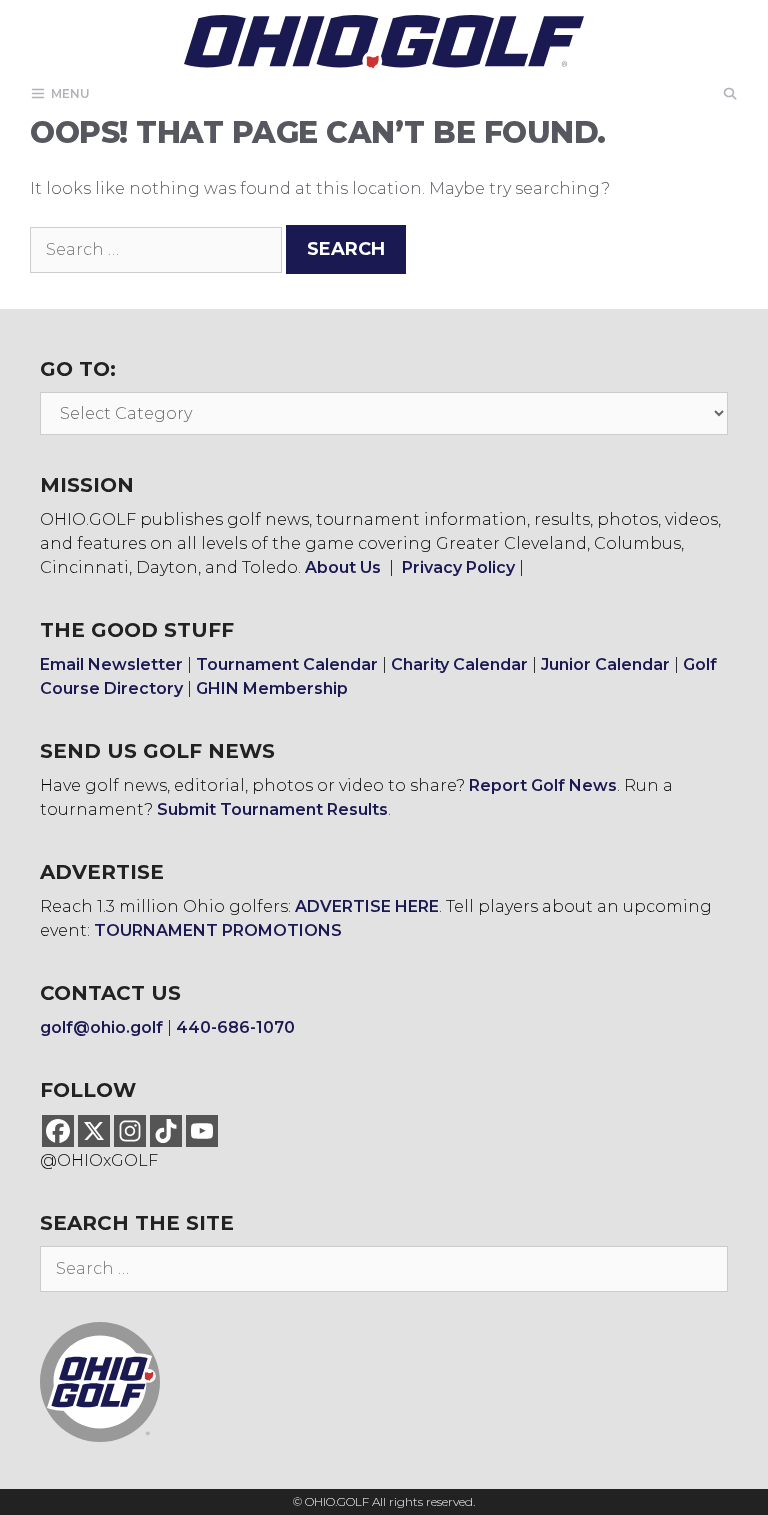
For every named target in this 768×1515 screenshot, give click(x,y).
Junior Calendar (605, 664)
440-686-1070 (235, 1027)
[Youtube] (202, 1131)
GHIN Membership (272, 688)
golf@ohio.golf (101, 1027)
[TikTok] (166, 1131)
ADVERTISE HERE (367, 906)
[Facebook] (58, 1131)
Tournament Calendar (287, 664)
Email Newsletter (111, 664)
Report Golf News (543, 785)
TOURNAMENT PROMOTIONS (218, 930)
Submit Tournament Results (272, 809)
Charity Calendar (459, 664)
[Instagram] (130, 1131)
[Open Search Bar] (730, 93)
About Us (343, 567)
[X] (94, 1131)
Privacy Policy (458, 567)
